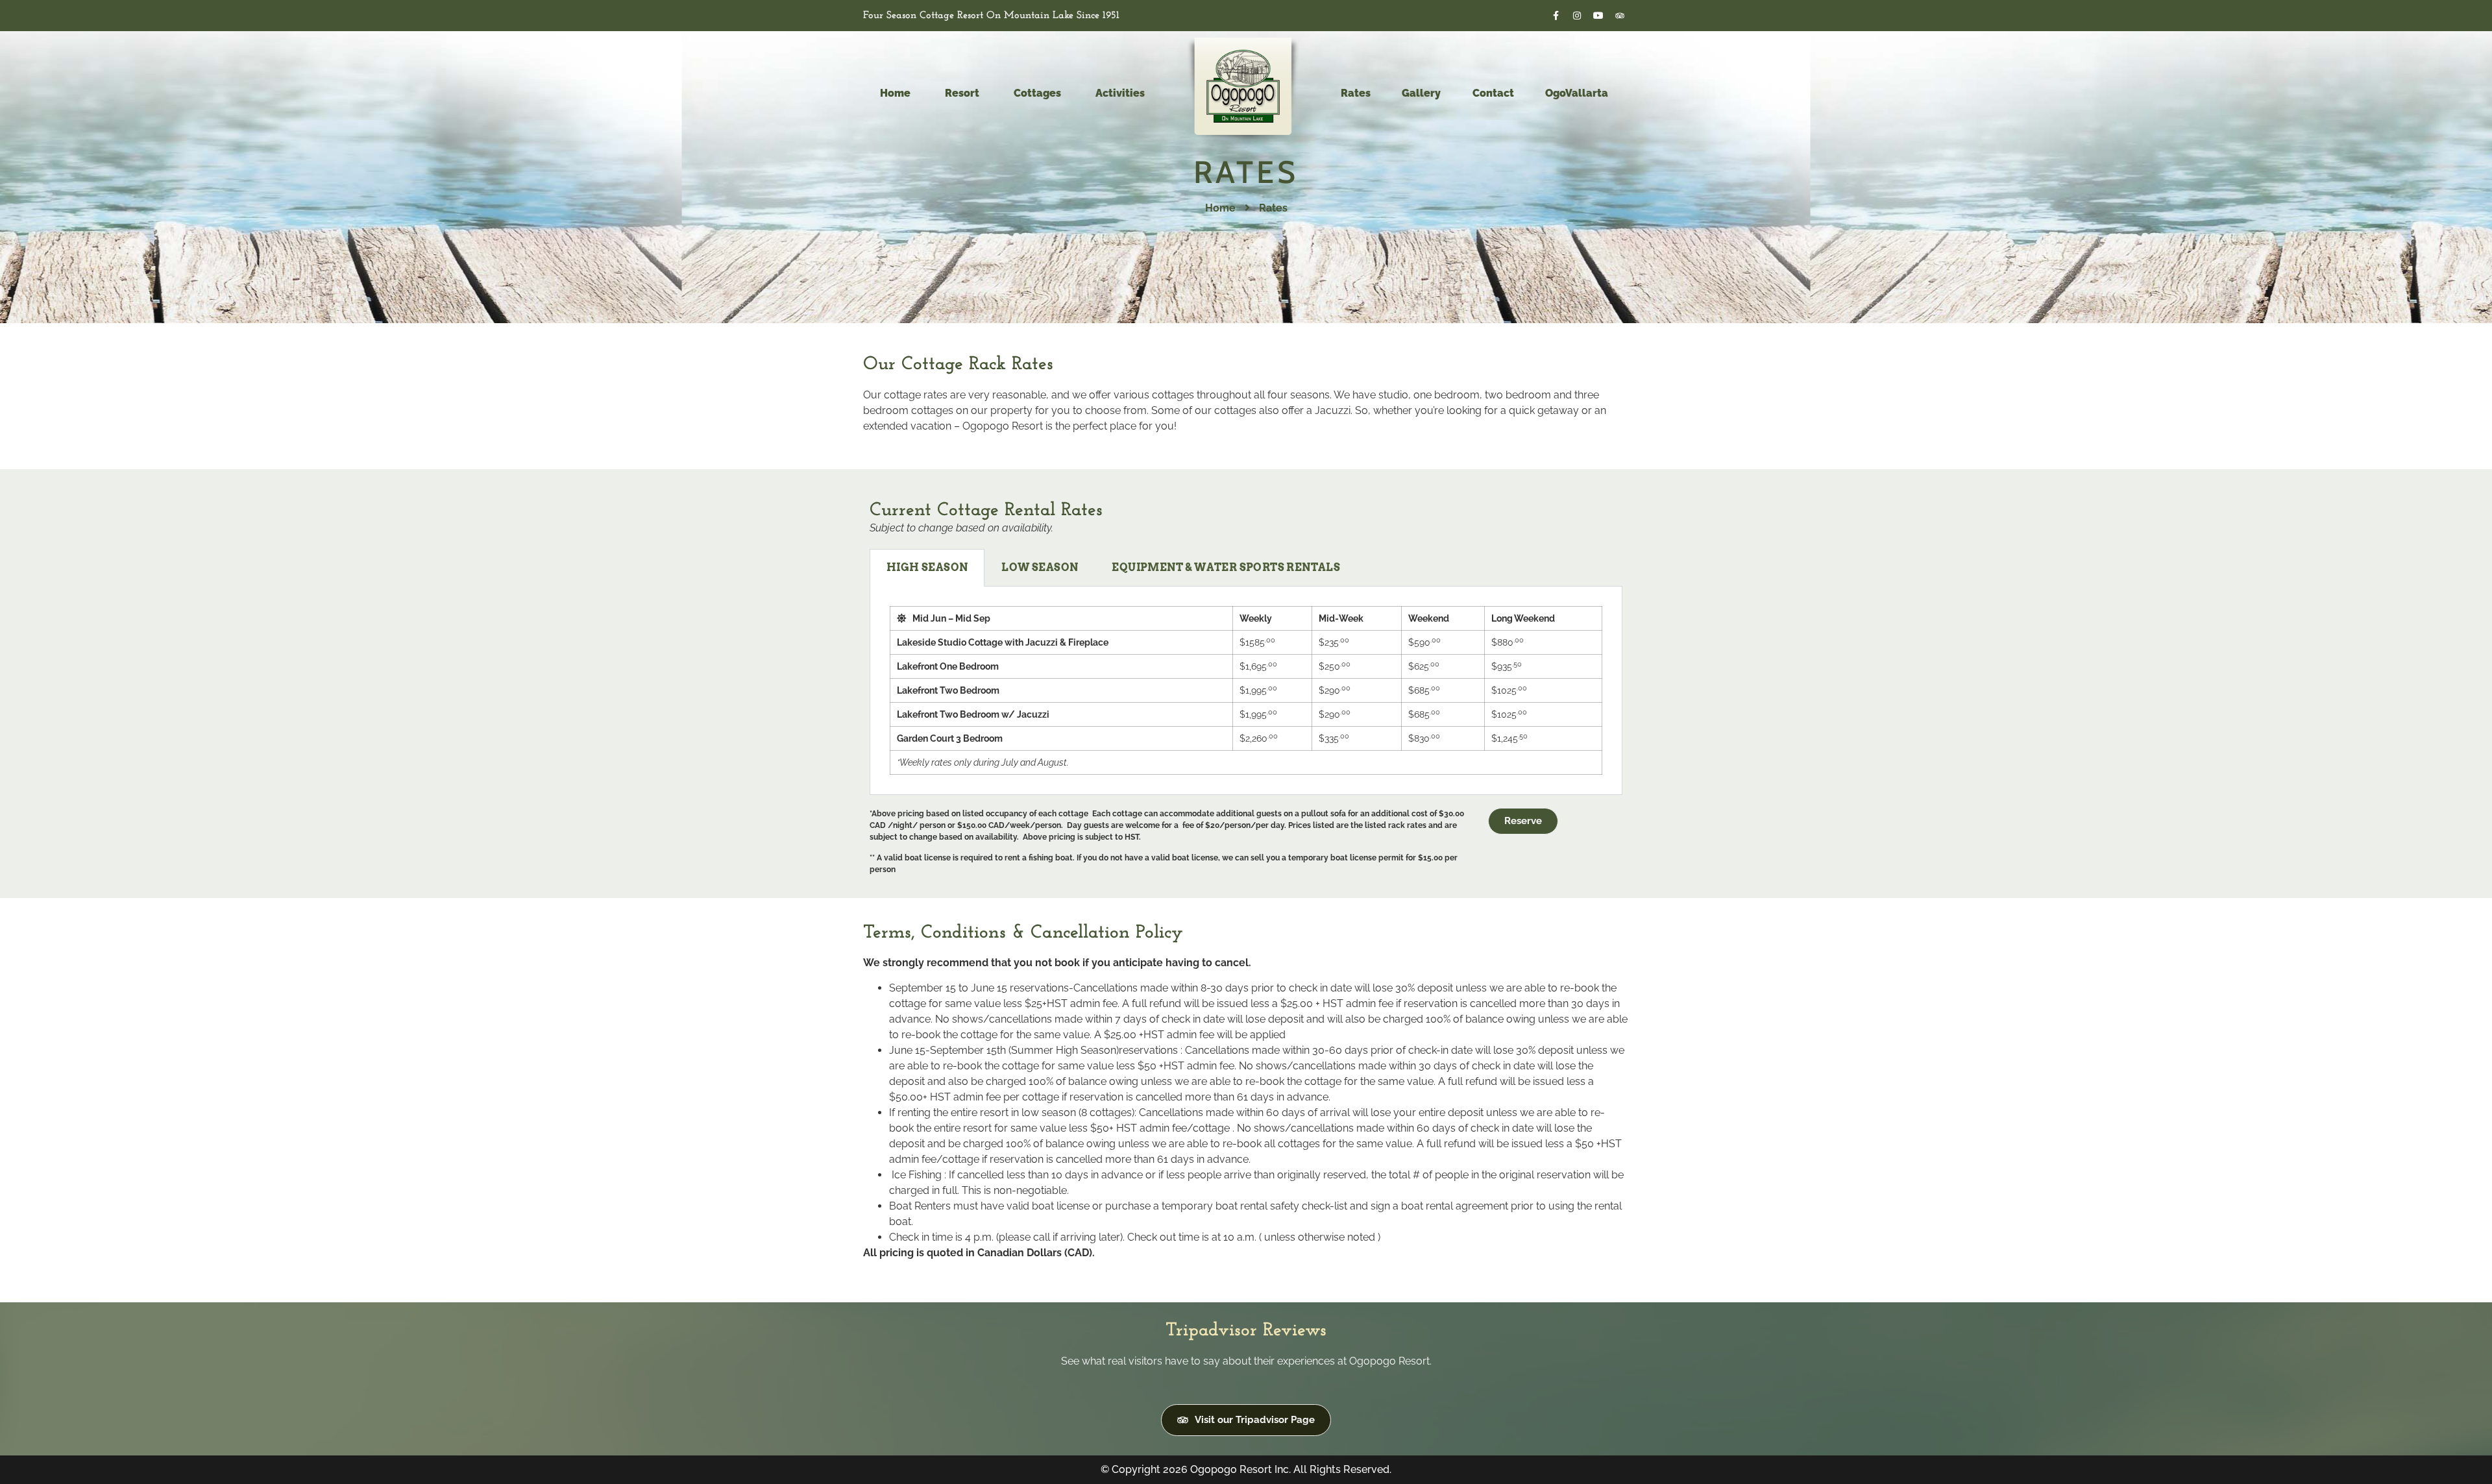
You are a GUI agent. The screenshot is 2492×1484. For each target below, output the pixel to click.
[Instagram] (1577, 16)
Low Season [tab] (1040, 567)
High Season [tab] (927, 567)
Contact (1493, 93)
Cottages (1037, 93)
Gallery (1421, 93)
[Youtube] (1598, 16)
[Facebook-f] (1556, 16)
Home (895, 93)
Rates (1356, 93)
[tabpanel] (1246, 691)
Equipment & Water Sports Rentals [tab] (1226, 567)
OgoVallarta (1577, 93)
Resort (962, 93)
